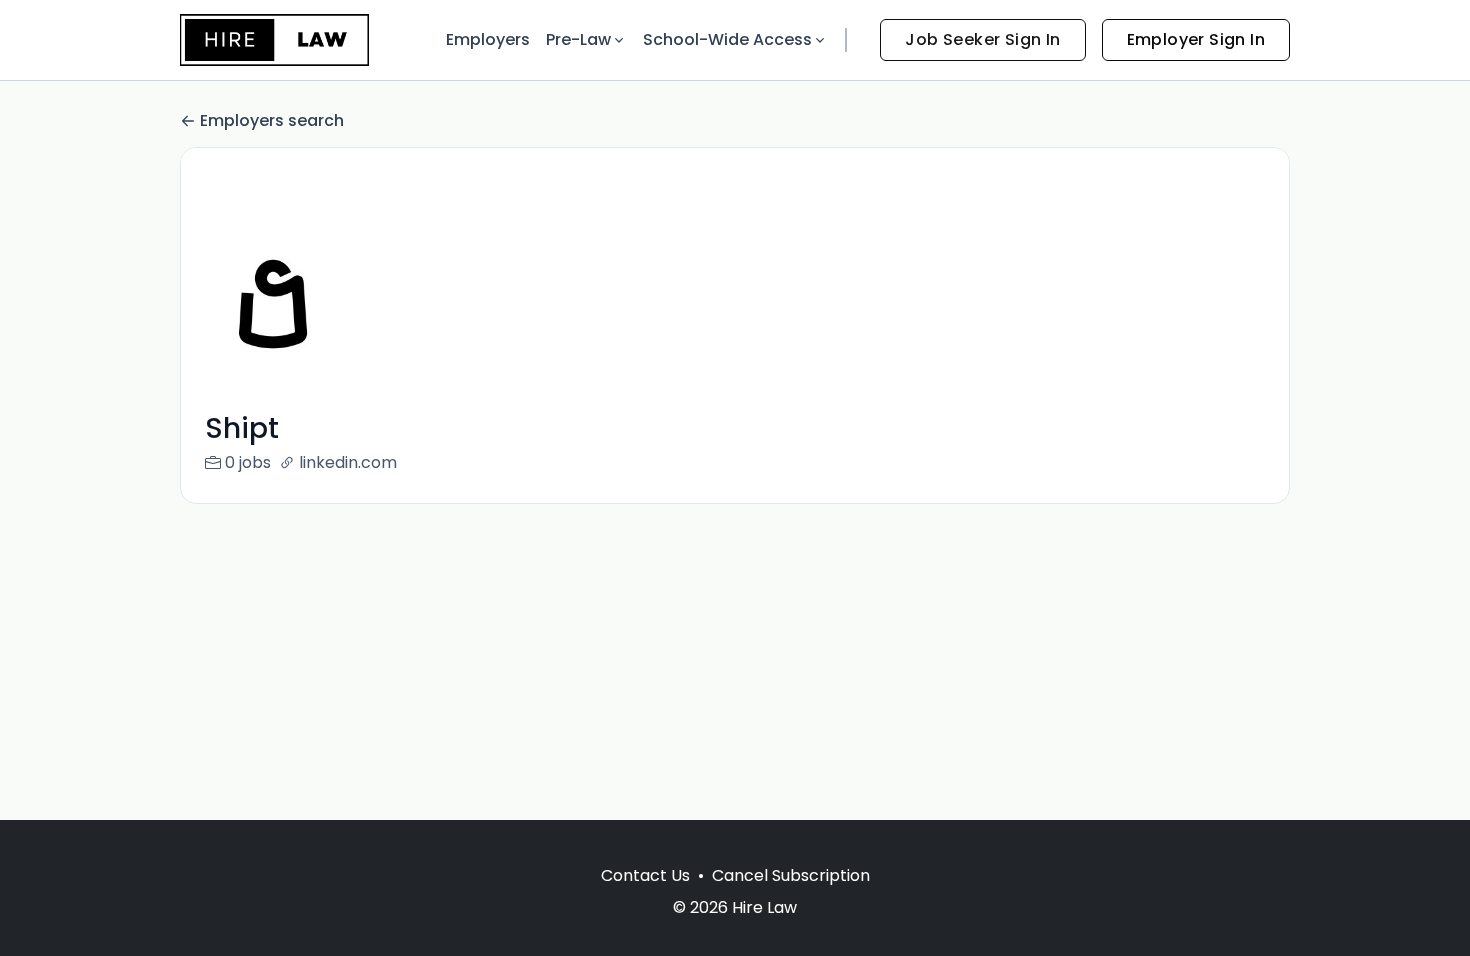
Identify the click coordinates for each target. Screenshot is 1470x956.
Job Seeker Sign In (982, 39)
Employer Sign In (1196, 39)
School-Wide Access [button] (727, 39)
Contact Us (645, 875)
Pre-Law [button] (578, 39)
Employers (488, 39)
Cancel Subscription (791, 875)
